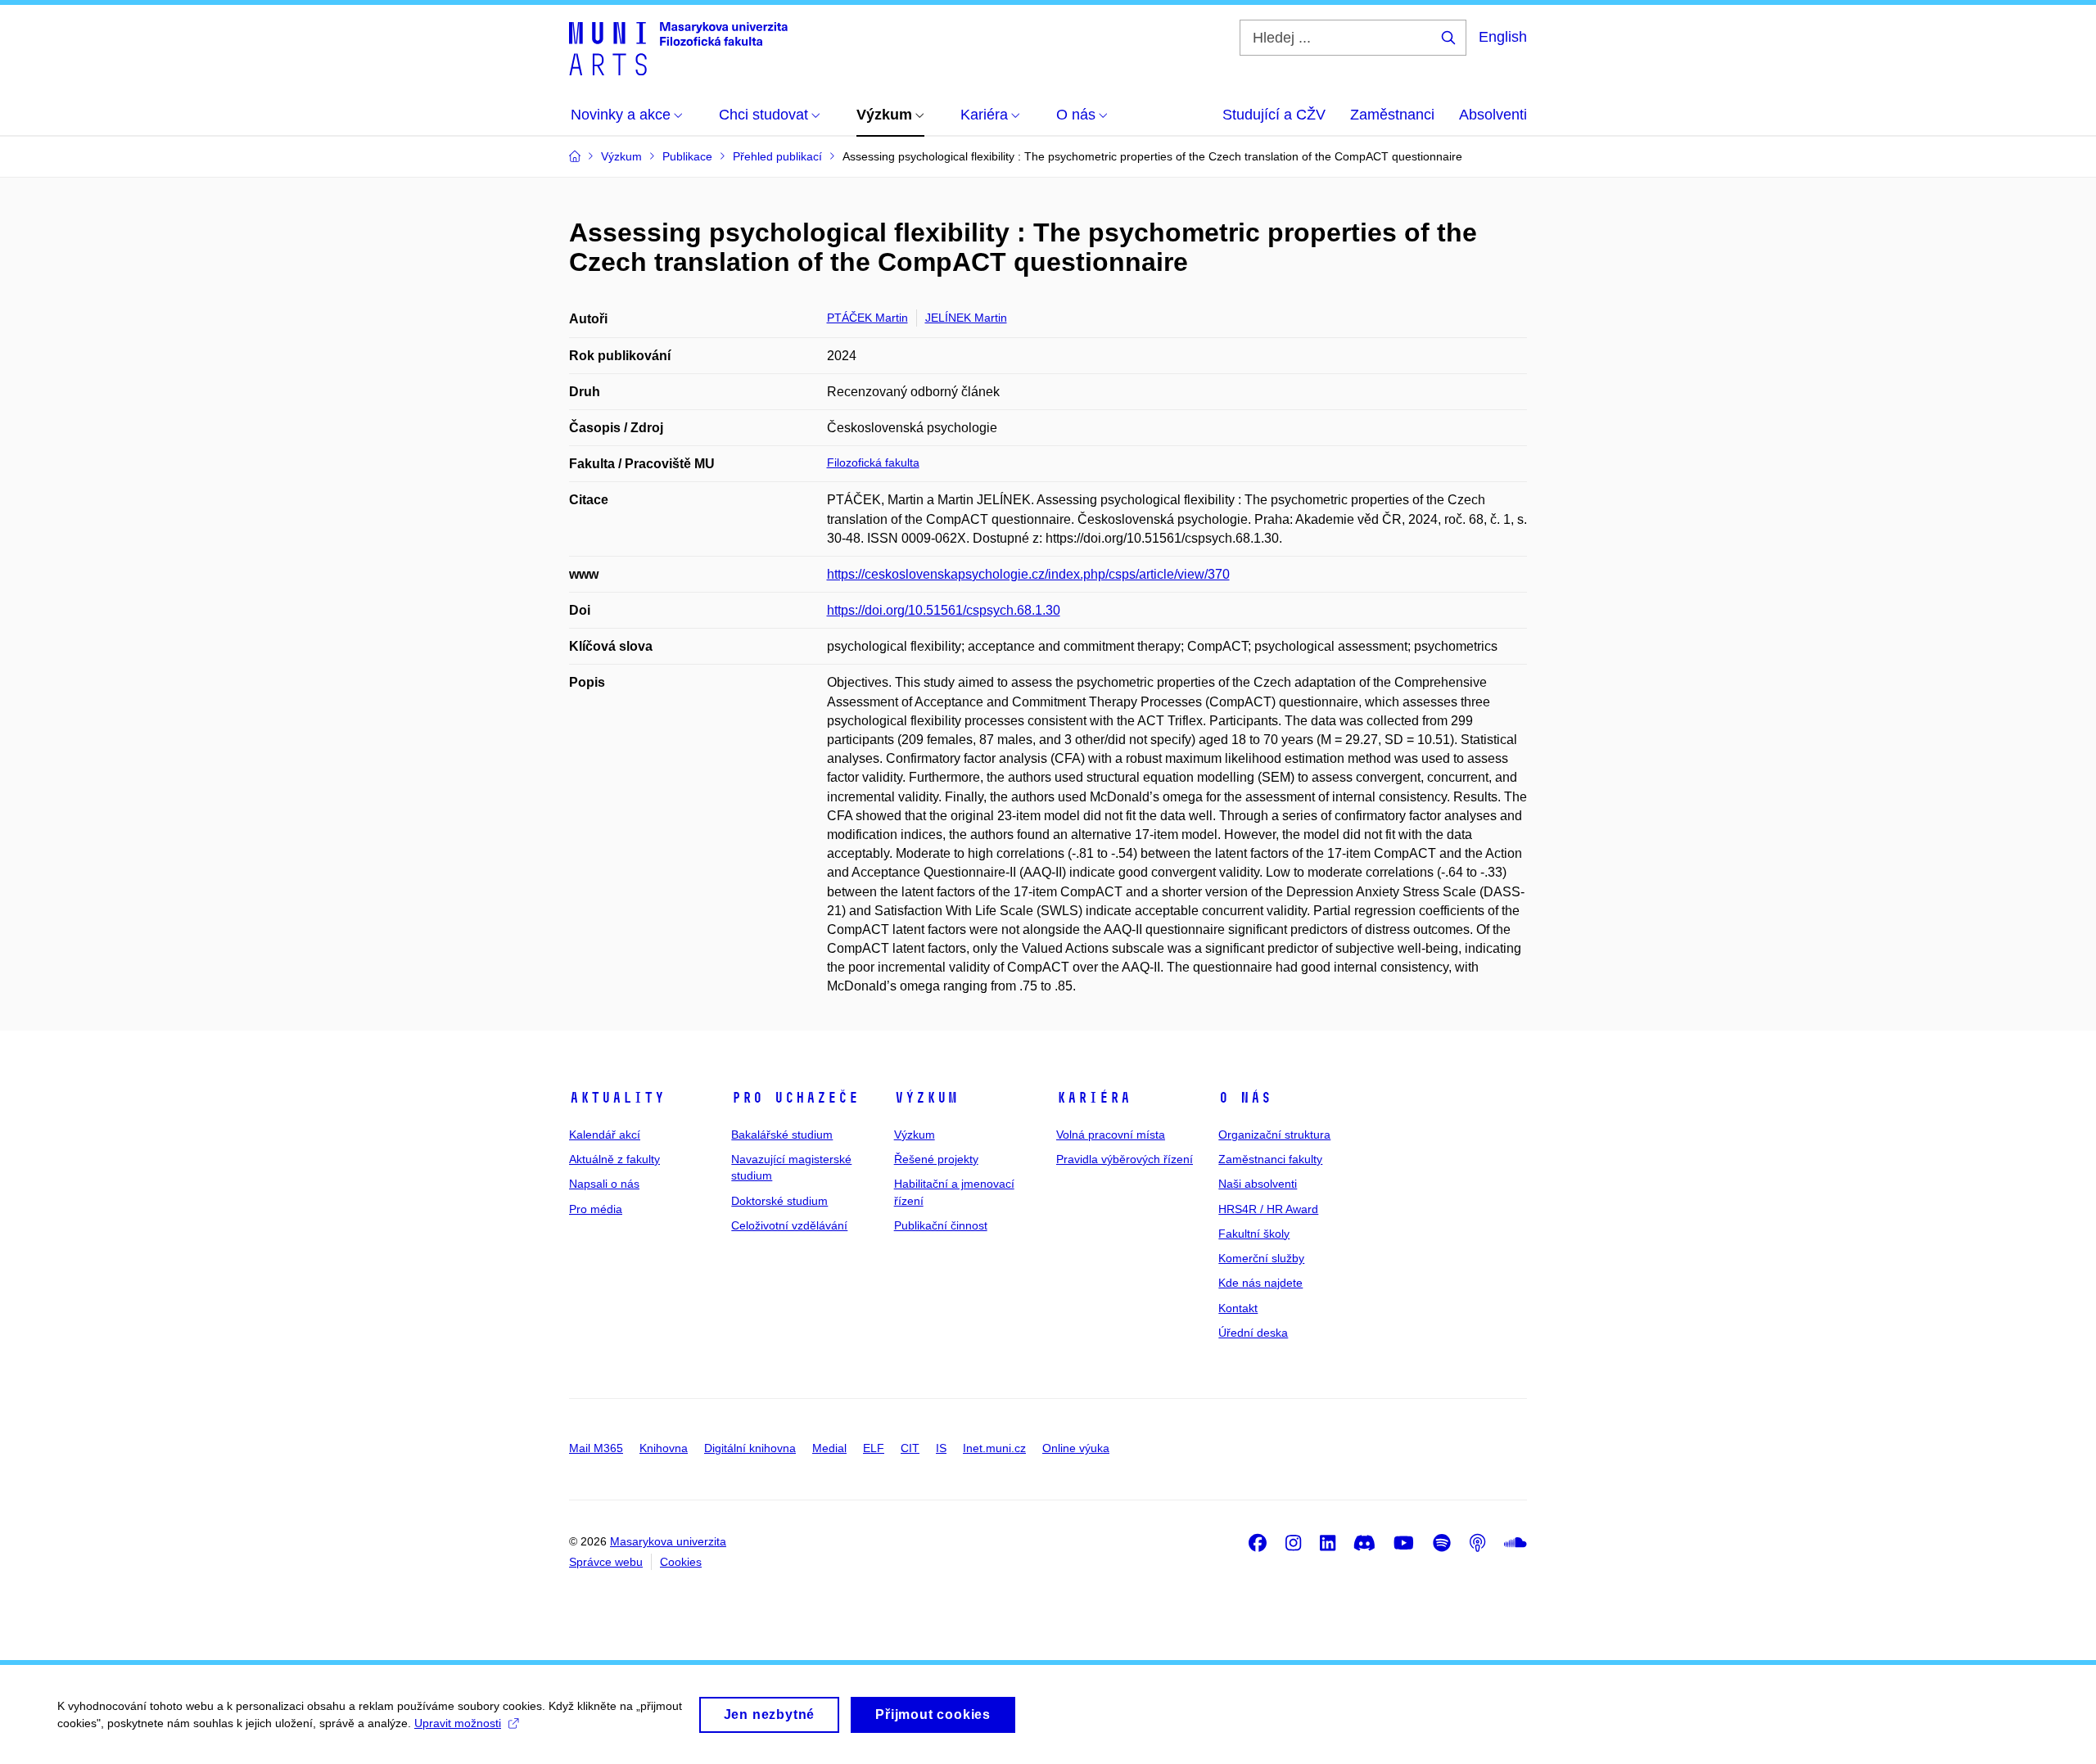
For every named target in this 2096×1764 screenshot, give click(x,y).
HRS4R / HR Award (1268, 1209)
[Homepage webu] (678, 47)
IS (941, 1448)
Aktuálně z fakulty (614, 1159)
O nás (1245, 1098)
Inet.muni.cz (994, 1448)
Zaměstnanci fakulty (1270, 1159)
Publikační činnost (941, 1225)
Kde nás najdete (1260, 1283)
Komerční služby (1261, 1258)
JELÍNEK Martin (966, 318)
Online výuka (1076, 1448)
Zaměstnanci (1392, 115)
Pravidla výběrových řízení (1125, 1159)
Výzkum (926, 1098)
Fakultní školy (1254, 1234)
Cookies (681, 1562)
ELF (874, 1448)
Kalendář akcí (605, 1135)
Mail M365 (596, 1448)
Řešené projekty (936, 1159)
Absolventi (1493, 115)
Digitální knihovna (750, 1448)
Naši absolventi (1258, 1184)
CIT (910, 1448)
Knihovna (664, 1448)
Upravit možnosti (458, 1723)
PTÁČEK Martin (867, 318)
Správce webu (606, 1562)
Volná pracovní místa (1111, 1135)
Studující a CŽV (1274, 115)
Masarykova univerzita (668, 1541)
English (1503, 37)
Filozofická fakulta (873, 462)
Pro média (596, 1209)
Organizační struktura (1274, 1135)
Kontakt (1238, 1308)
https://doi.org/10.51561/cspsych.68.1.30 (944, 610)
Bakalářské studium (782, 1135)
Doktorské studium (779, 1201)
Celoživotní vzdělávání (789, 1225)
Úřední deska (1253, 1333)
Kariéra (1093, 1098)
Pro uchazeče (795, 1098)
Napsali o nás (604, 1184)
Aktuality (617, 1098)
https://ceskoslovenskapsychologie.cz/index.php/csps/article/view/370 (1028, 574)
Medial (829, 1448)
